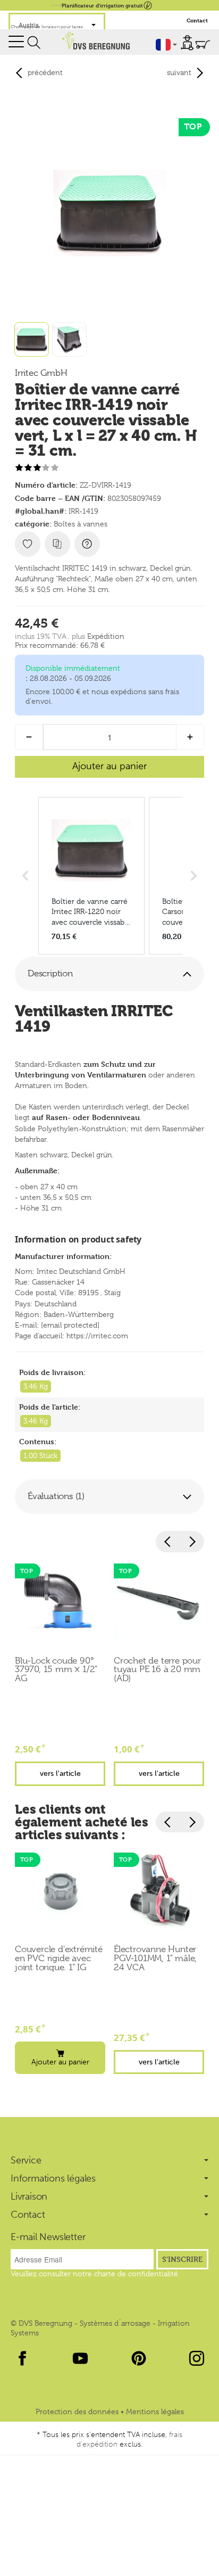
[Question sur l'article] (87, 544)
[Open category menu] (16, 41)
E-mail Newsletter (48, 2237)
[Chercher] (34, 43)
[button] (109, 974)
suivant (179, 72)
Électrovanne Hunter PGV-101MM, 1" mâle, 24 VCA (155, 1958)
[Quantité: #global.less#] (29, 737)
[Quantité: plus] (190, 737)
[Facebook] (22, 2358)
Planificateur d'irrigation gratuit (102, 5)
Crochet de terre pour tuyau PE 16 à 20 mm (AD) (157, 1670)
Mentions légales (155, 2412)
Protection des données (78, 2412)
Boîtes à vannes (81, 524)
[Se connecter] (187, 43)
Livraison (29, 2196)
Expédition (106, 636)
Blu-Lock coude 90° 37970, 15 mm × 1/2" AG (56, 1670)
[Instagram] (197, 2358)
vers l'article (60, 1773)
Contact (197, 20)
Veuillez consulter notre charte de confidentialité (94, 2274)
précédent (45, 72)
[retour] (168, 1542)
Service (26, 2160)
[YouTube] (80, 2358)
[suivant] (192, 1542)
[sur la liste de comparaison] (57, 544)
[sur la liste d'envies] (28, 544)
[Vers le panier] (203, 44)
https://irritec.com (97, 1336)
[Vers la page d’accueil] (96, 40)
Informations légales (53, 2178)
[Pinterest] (139, 2358)
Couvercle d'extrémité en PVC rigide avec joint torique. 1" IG (59, 1958)
